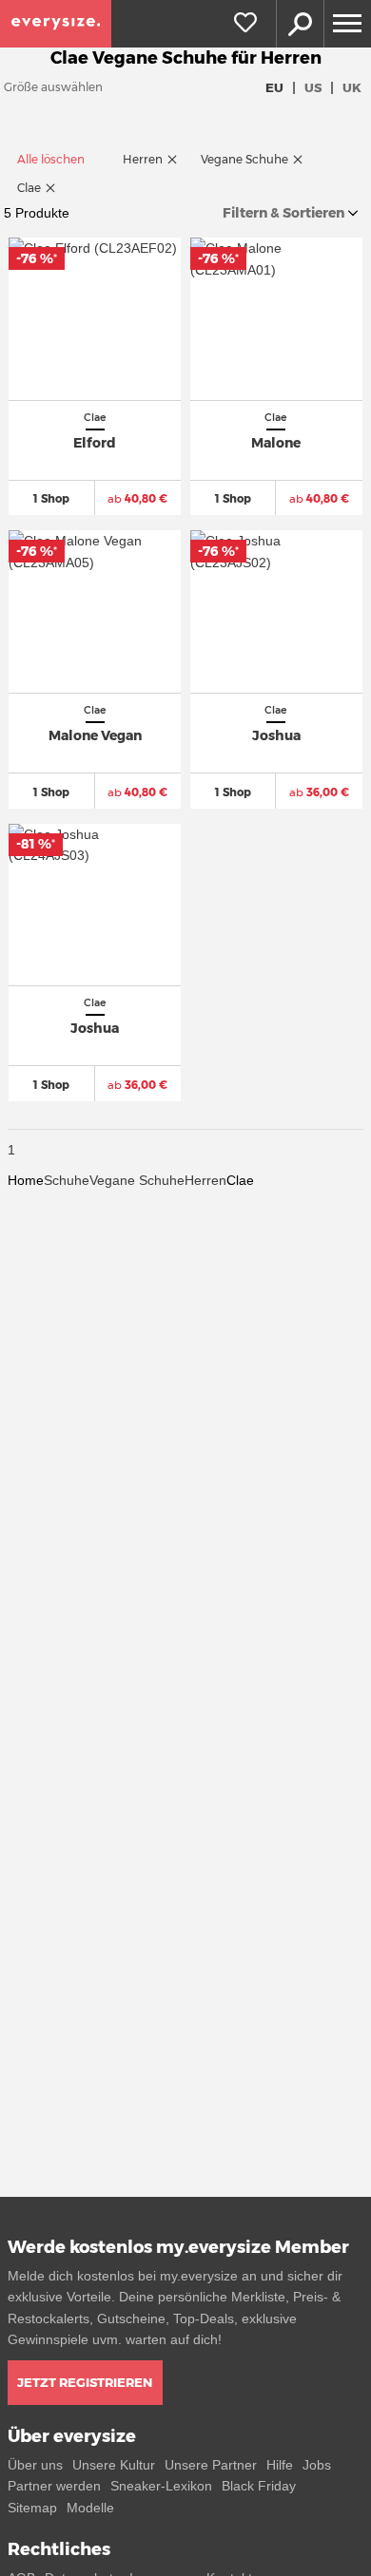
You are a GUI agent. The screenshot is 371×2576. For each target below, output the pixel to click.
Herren (205, 1180)
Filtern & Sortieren (283, 213)
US (313, 87)
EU (274, 87)
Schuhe (67, 1180)
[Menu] (347, 24)
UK (352, 87)
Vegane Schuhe (137, 1180)
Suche (300, 24)
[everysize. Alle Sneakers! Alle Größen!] (56, 24)
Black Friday (259, 2486)
